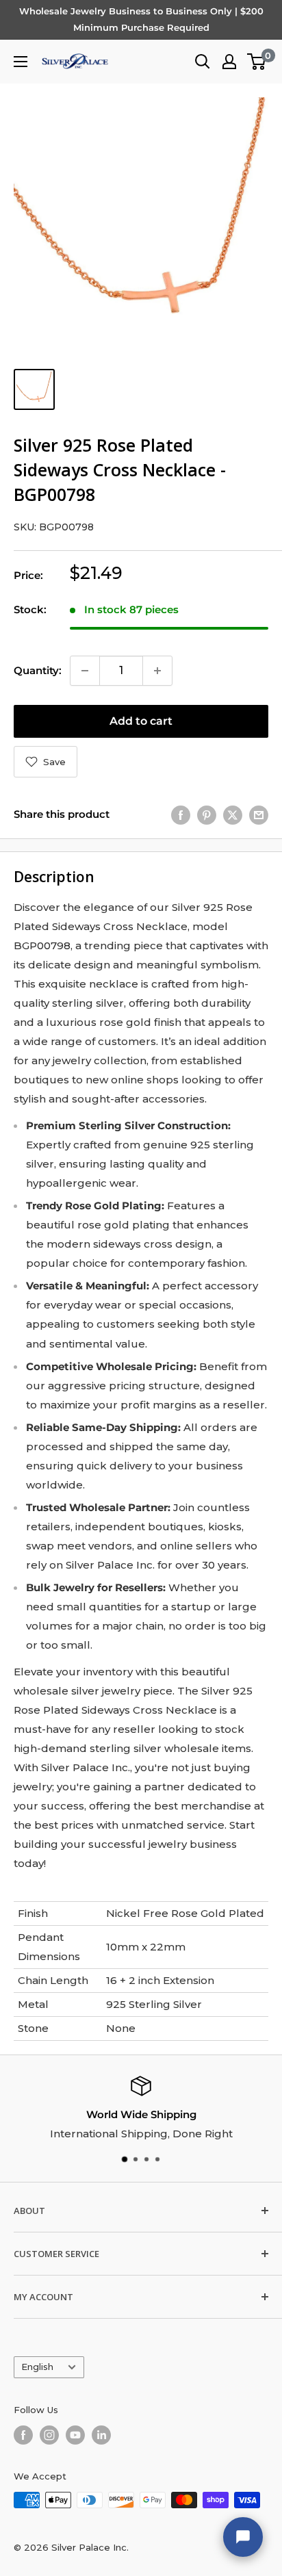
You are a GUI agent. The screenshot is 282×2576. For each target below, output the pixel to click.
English (37, 2367)
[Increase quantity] (157, 671)
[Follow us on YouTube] (75, 2435)
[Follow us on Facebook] (23, 2435)
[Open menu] (21, 62)
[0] (257, 62)
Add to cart (141, 721)
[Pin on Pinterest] (207, 815)
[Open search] (203, 62)
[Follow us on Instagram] (49, 2435)
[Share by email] (259, 815)
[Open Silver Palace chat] (243, 2537)
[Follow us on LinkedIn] (101, 2435)
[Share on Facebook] (181, 815)
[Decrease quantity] (85, 671)
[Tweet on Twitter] (233, 815)
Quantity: (38, 670)
